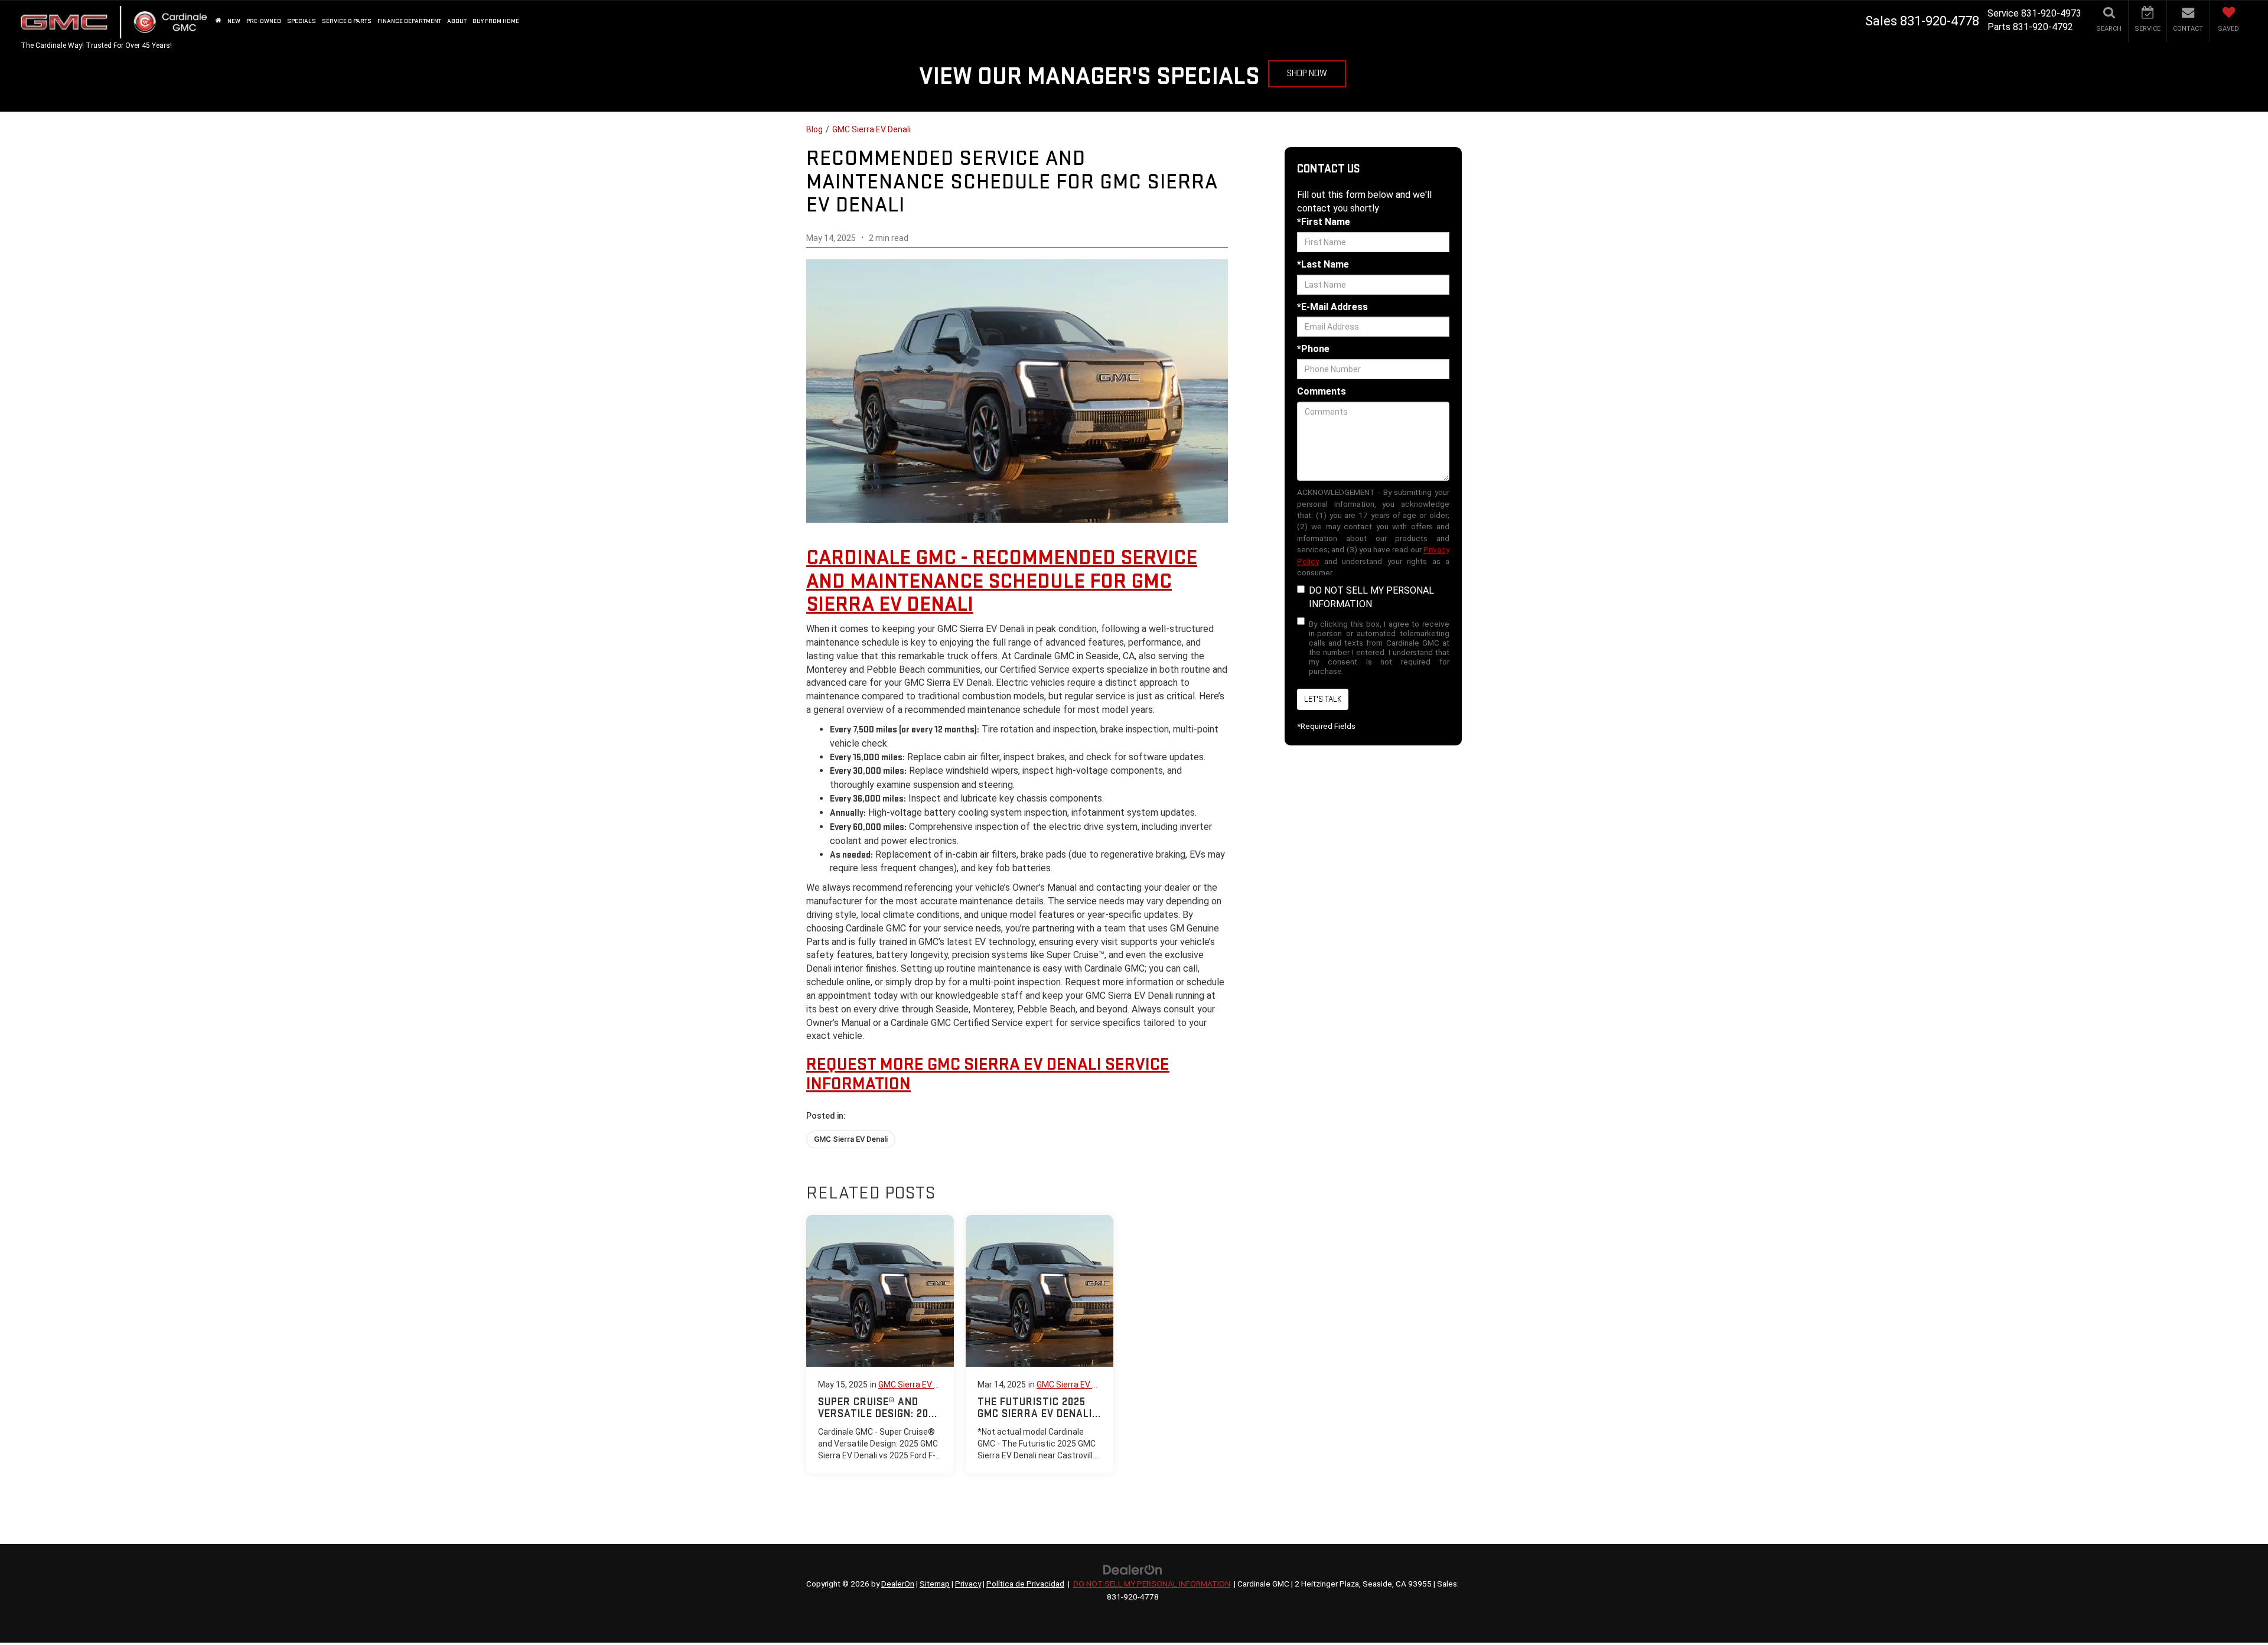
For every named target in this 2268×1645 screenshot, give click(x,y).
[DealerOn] (1133, 1570)
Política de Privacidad (1025, 1584)
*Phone (1313, 349)
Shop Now (1307, 74)
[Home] (219, 21)
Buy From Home (496, 21)
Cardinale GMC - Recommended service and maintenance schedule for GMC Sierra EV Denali (1002, 581)
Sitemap (935, 1584)
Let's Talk (1323, 699)
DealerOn (898, 1584)
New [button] (234, 21)
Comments (1322, 391)
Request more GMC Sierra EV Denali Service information (988, 1074)
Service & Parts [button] (347, 21)
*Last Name (1323, 264)
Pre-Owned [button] (264, 21)
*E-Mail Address (1332, 307)
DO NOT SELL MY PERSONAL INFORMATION (1371, 597)
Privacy (968, 1584)
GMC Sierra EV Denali (871, 129)
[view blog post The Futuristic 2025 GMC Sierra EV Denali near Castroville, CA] (1039, 1344)
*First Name (1324, 222)
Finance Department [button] (409, 21)
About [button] (457, 21)
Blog (814, 129)
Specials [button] (302, 21)
